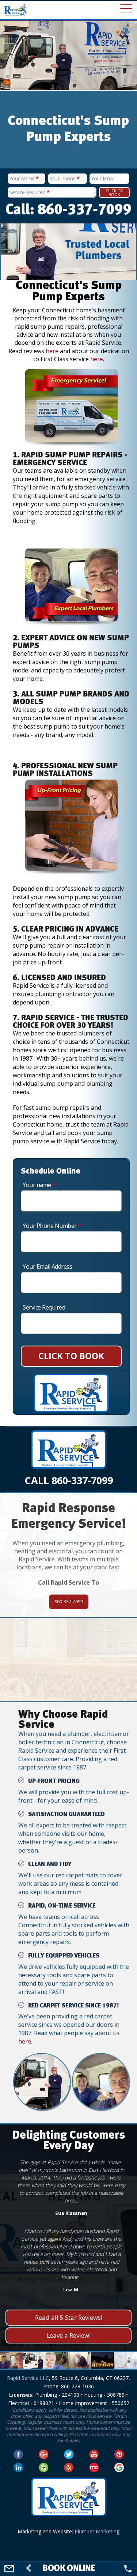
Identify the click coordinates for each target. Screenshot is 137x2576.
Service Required (29, 192)
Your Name (24, 178)
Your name (39, 1185)
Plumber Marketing (97, 2531)
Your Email (103, 178)
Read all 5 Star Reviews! (69, 2317)
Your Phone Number (52, 1226)
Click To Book (115, 192)
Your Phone (65, 178)
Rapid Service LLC (28, 2378)
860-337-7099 (69, 1602)
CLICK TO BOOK (71, 1356)
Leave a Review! (68, 2335)
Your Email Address (47, 1266)
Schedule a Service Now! (69, 1679)
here (52, 351)
